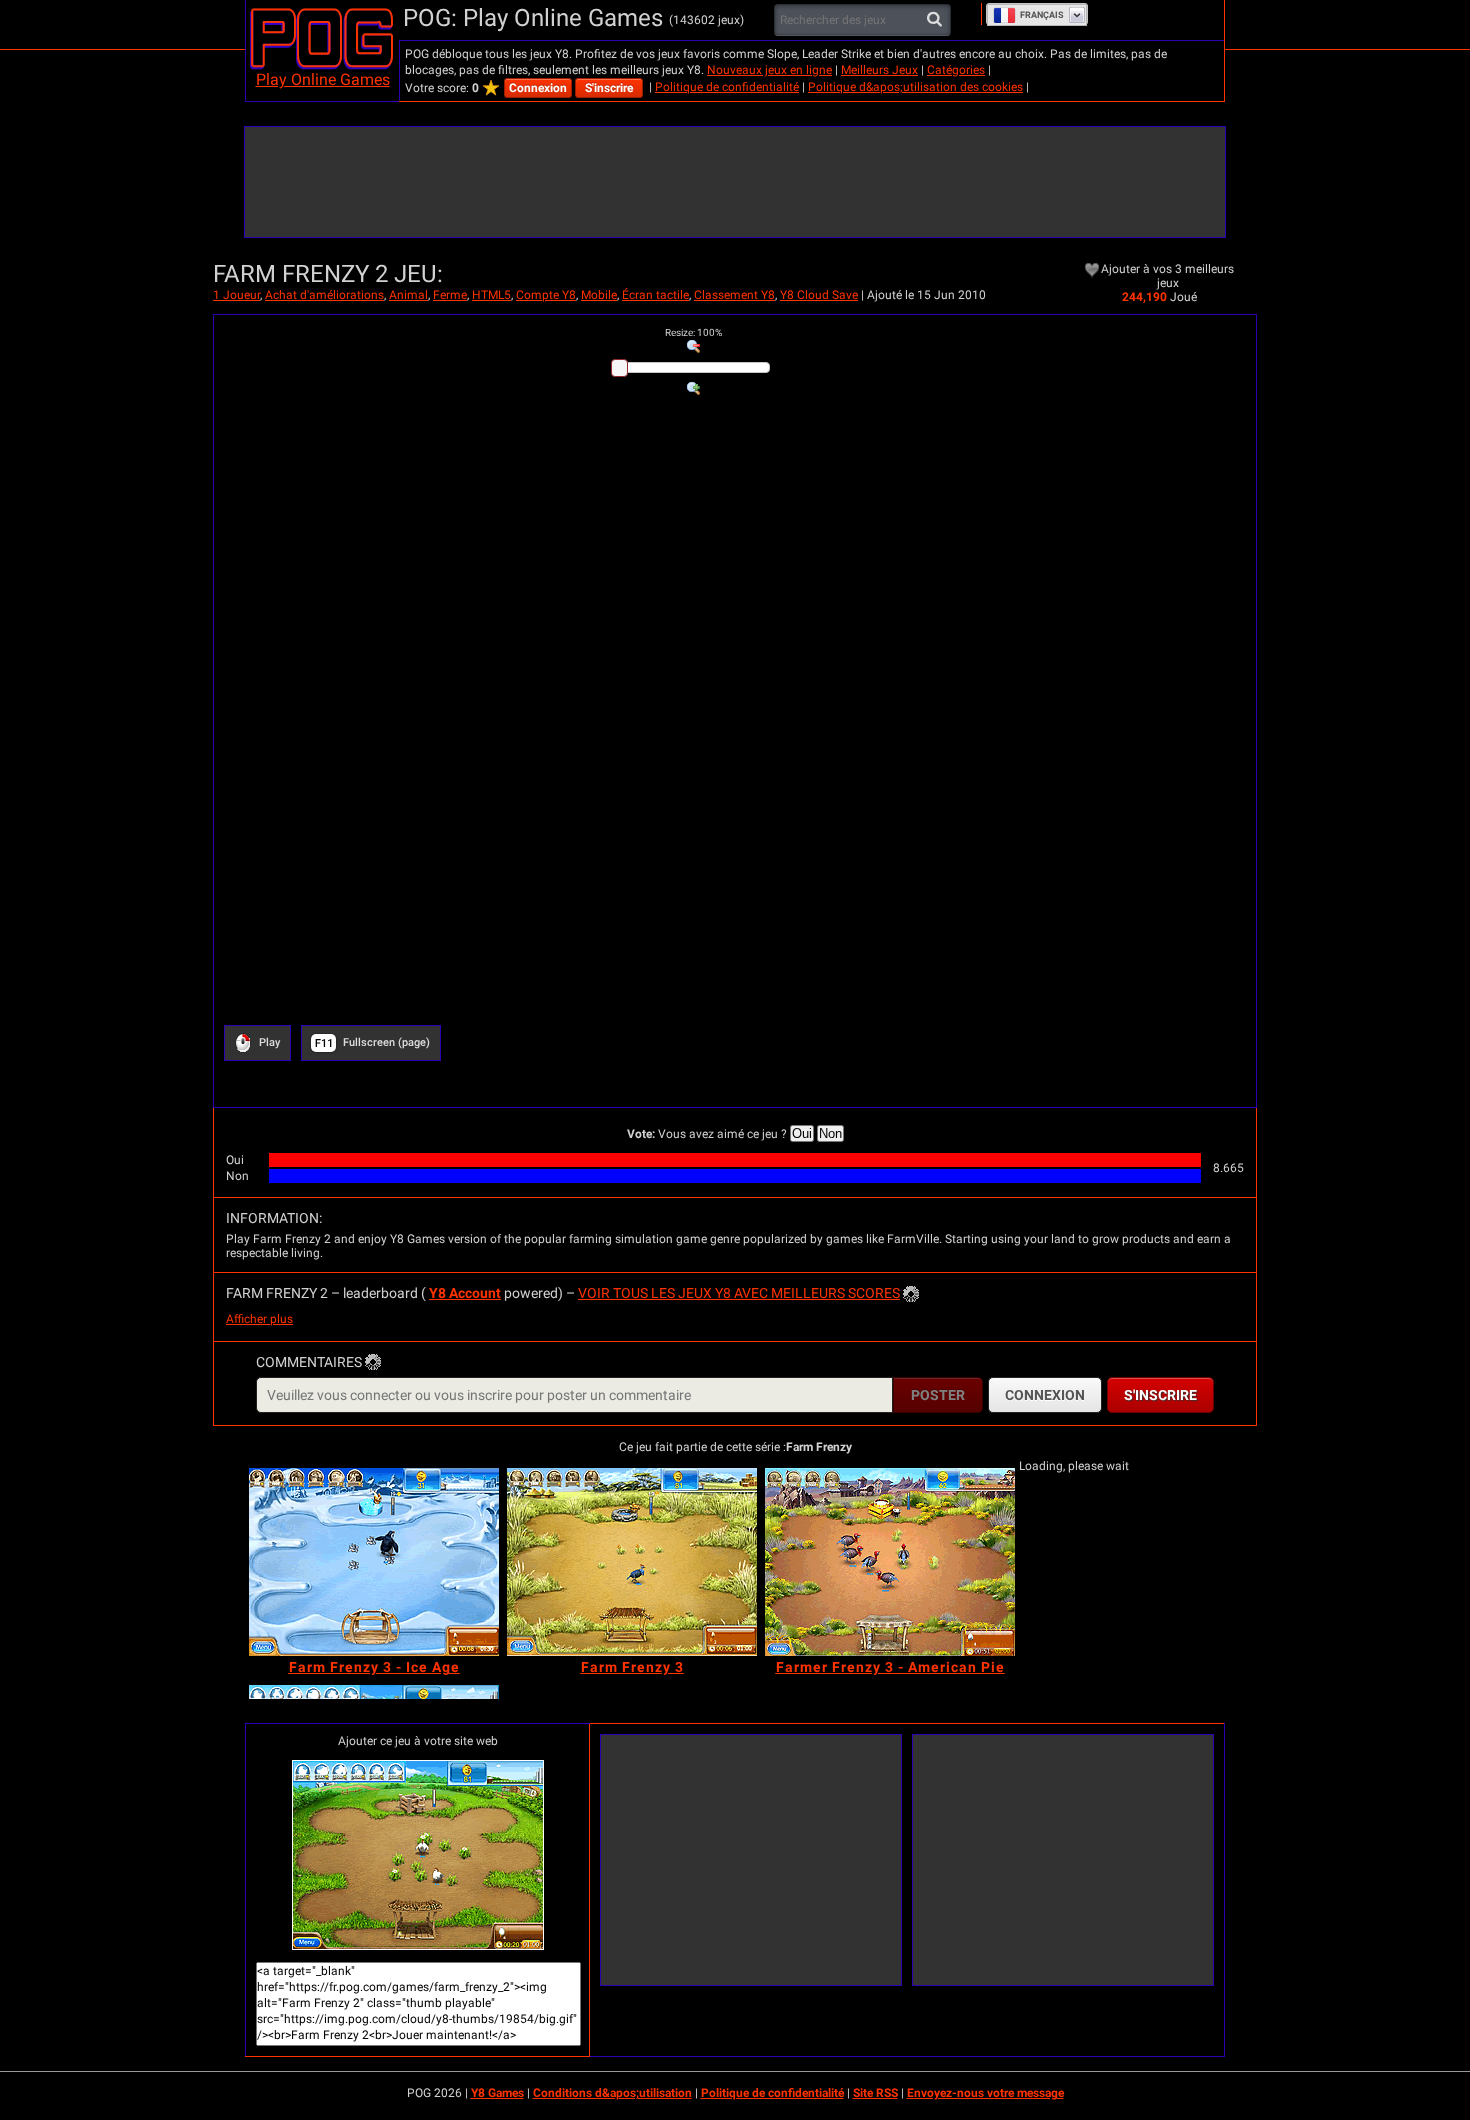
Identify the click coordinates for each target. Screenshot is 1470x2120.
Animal (408, 295)
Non (830, 1133)
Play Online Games (323, 79)
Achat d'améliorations (324, 295)
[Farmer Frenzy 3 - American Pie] (890, 1562)
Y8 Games (497, 2093)
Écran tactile (655, 295)
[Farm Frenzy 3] (632, 1562)
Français (1042, 15)
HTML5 (491, 295)
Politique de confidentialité (727, 87)
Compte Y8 (546, 295)
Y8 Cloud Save (819, 295)
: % (693, 332)
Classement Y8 (734, 295)
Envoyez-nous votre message (985, 2093)
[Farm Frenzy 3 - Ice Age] (374, 1562)
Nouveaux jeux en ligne (769, 70)
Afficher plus (259, 1319)
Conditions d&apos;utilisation (612, 2093)
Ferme (450, 295)
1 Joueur (236, 295)
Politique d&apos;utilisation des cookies (915, 87)
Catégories (956, 70)
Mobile (599, 295)
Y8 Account (465, 1293)
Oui (802, 1133)
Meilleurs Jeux (879, 70)
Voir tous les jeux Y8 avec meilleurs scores (739, 1293)
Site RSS (875, 2093)
